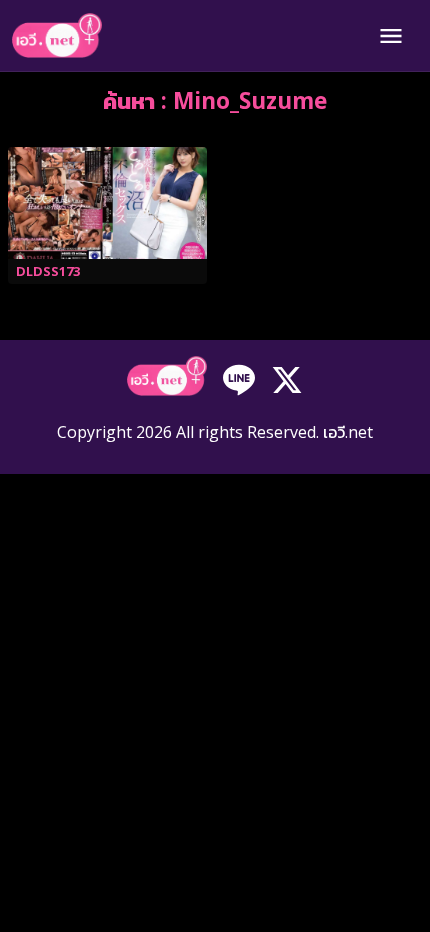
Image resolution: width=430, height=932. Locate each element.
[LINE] (239, 378)
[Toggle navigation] (391, 36)
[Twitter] (287, 378)
